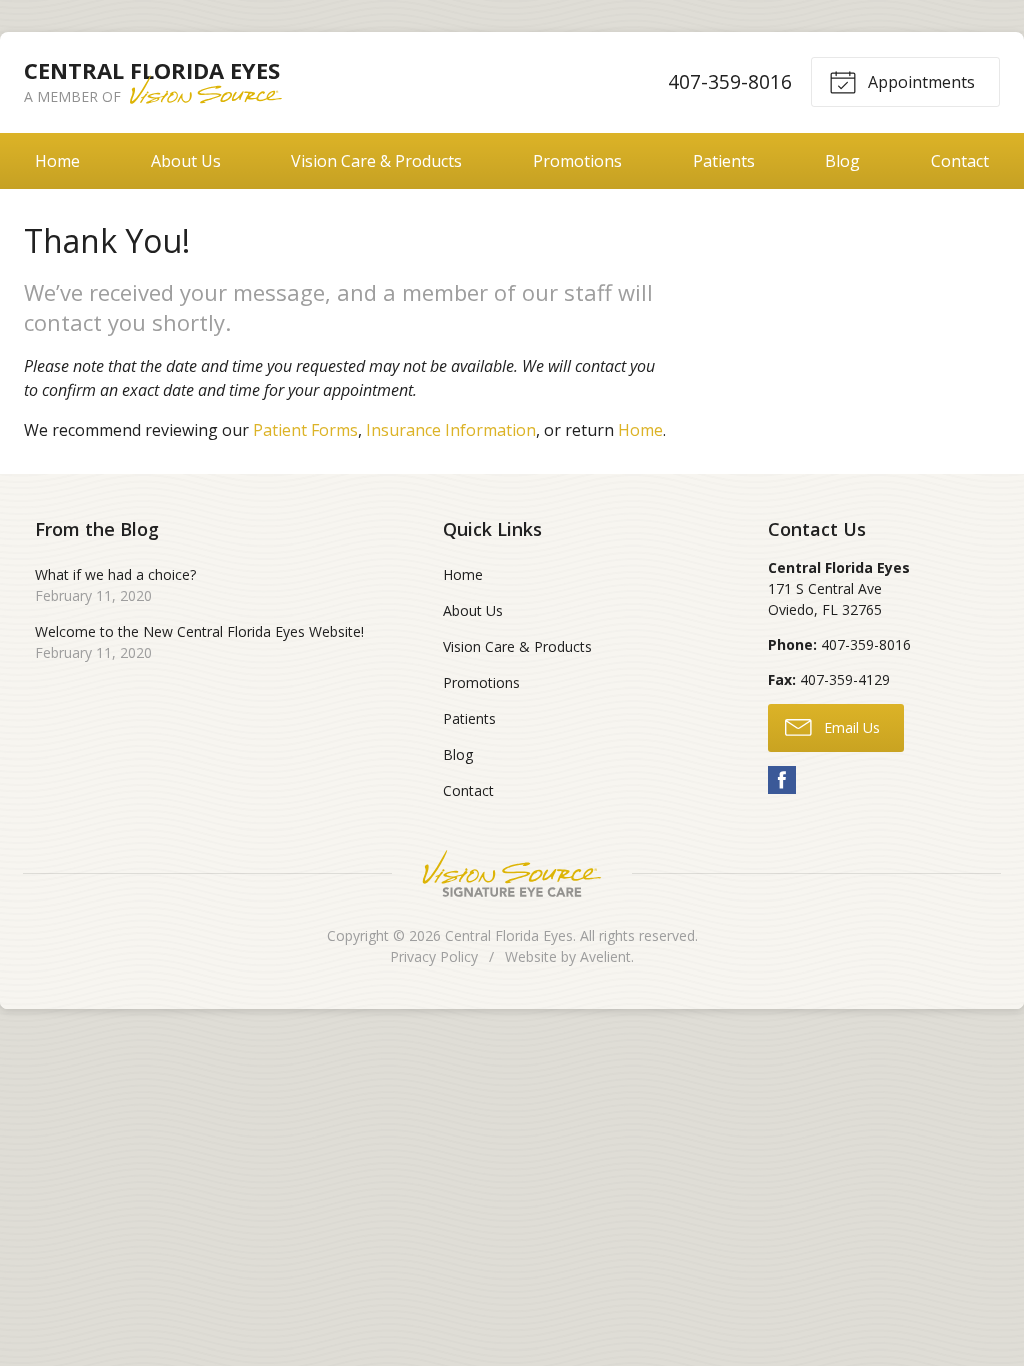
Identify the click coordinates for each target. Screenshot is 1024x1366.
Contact (960, 161)
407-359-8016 (730, 81)
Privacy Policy (434, 956)
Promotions (577, 161)
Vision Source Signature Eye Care (512, 873)
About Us (186, 161)
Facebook (782, 780)
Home (57, 161)
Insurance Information (451, 430)
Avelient (605, 956)
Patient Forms (305, 430)
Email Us (850, 727)
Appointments (919, 82)
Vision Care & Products (376, 161)
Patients (724, 161)
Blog (842, 161)
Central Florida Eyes (509, 935)
